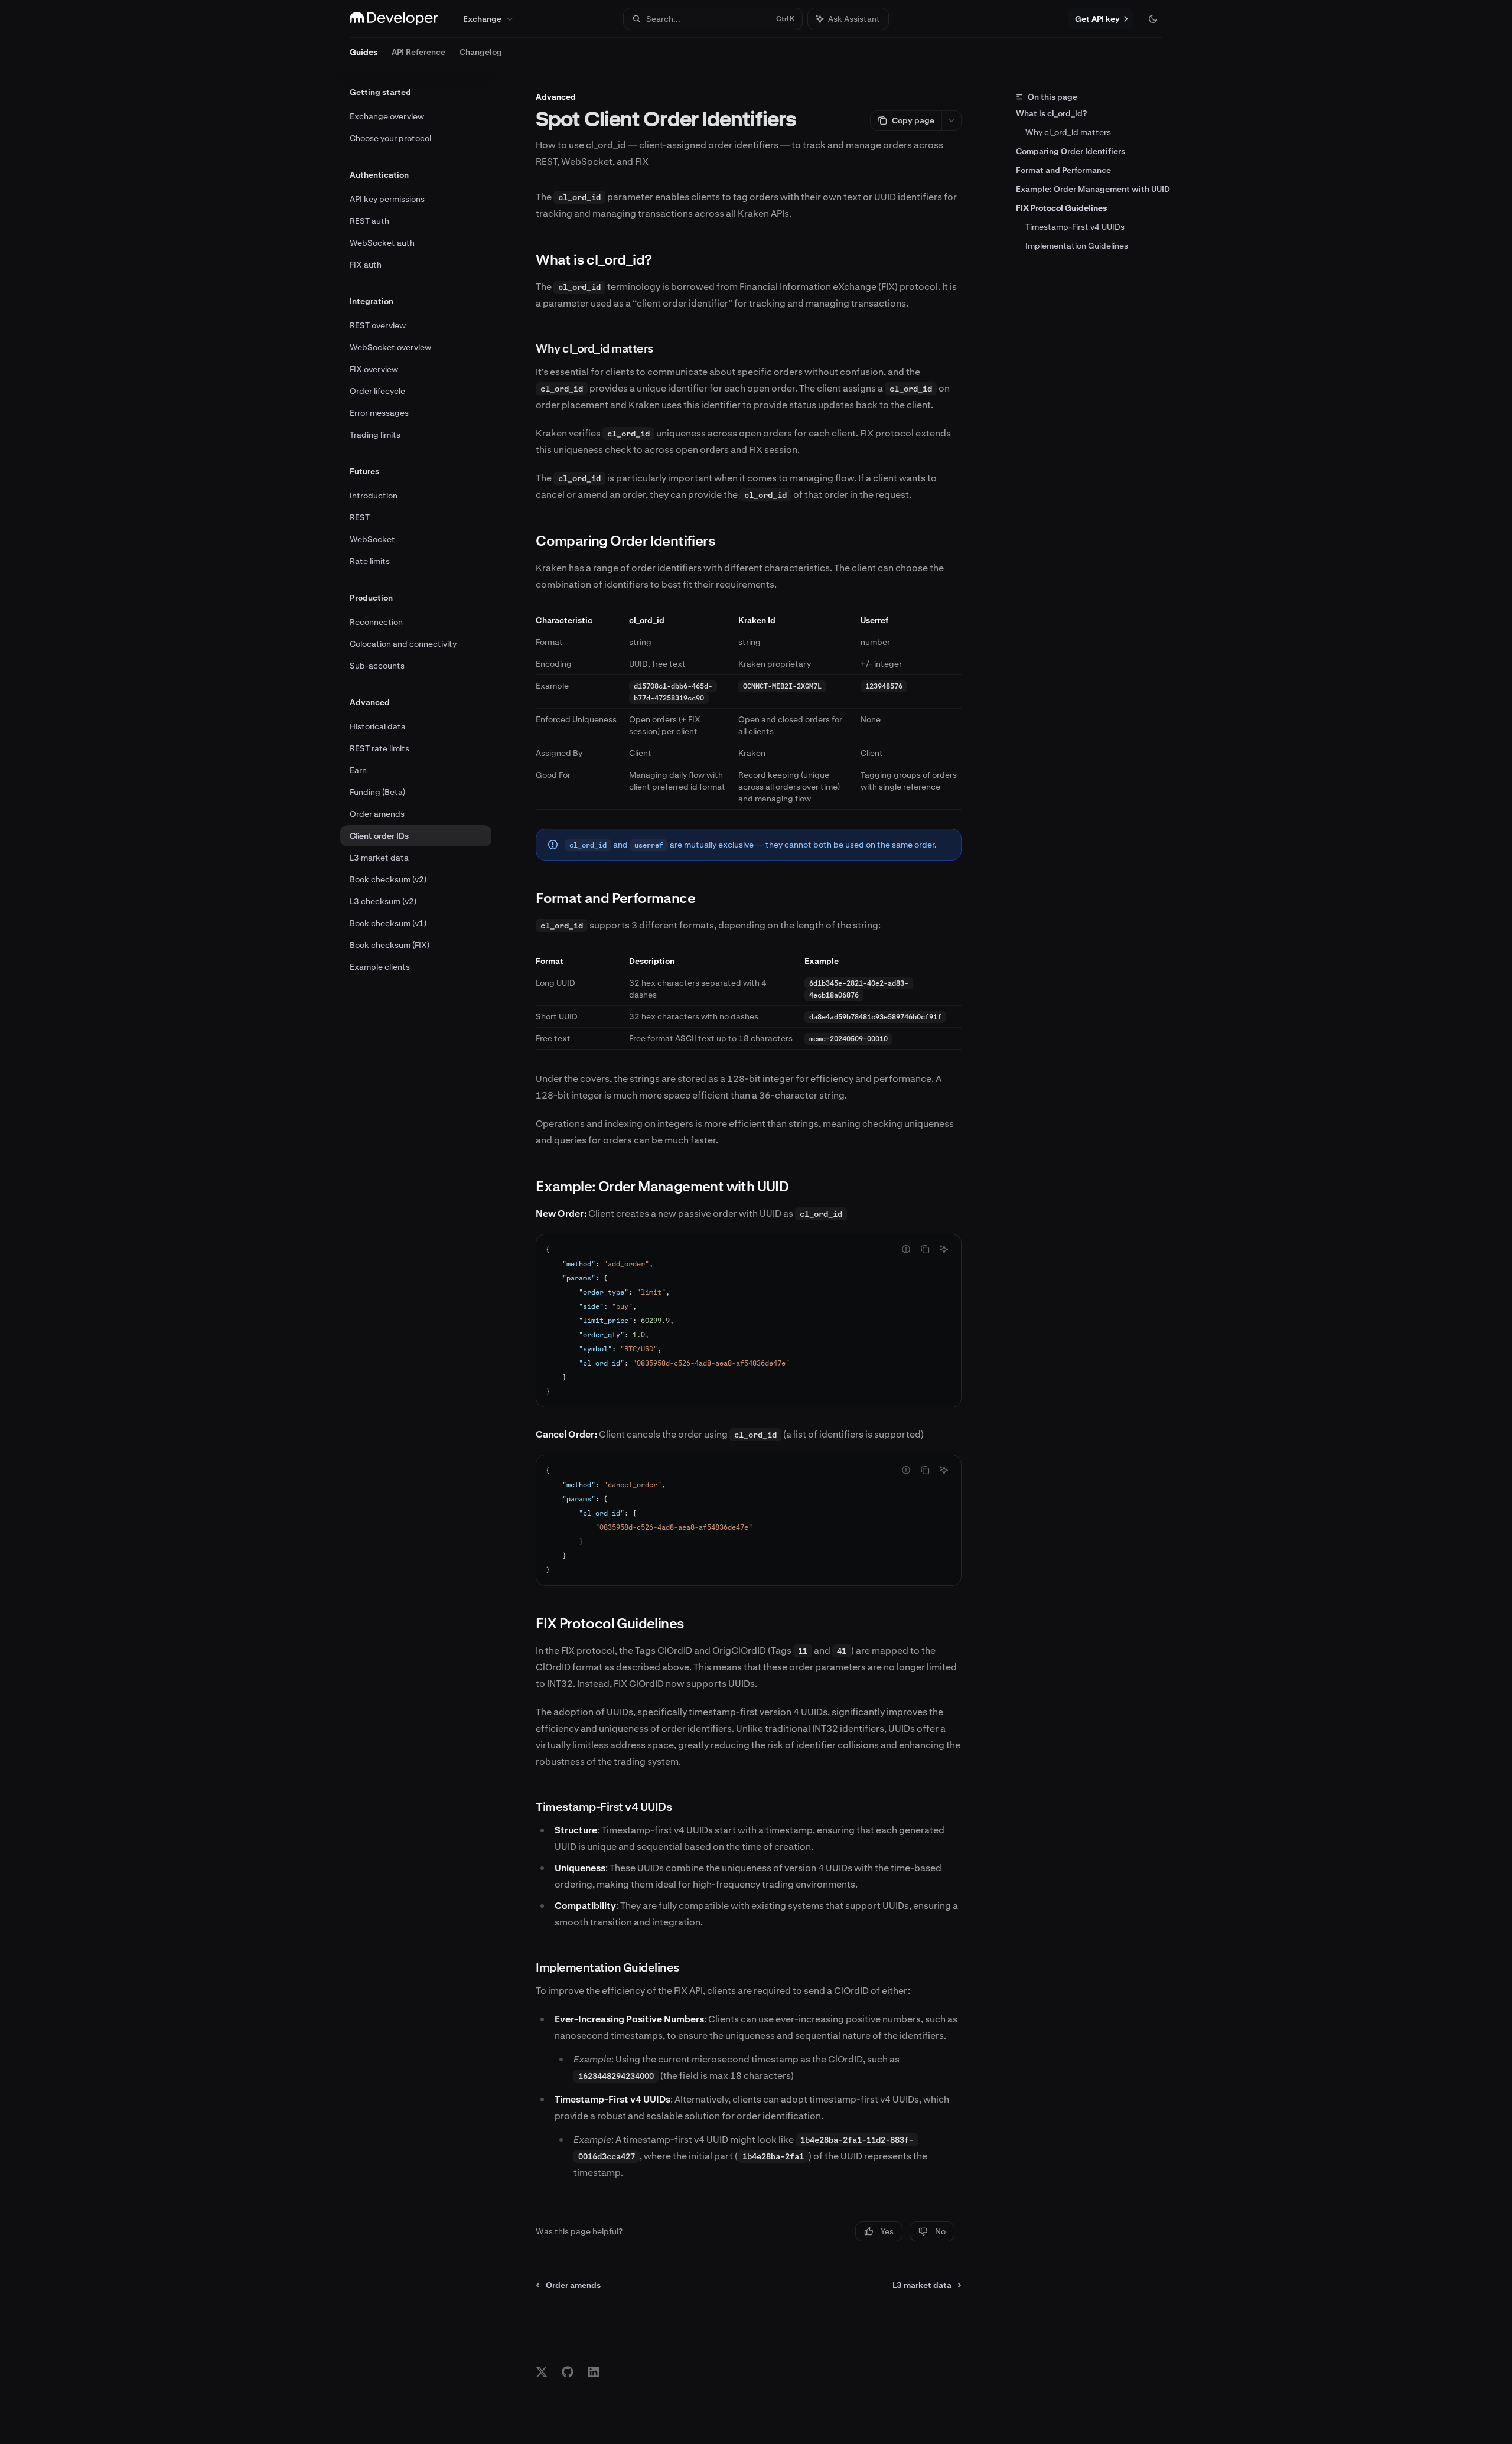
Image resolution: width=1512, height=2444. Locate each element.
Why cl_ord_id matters (1068, 132)
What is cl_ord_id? (1051, 113)
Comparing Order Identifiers (1071, 151)
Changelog (481, 52)
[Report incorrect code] (906, 1249)
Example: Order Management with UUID (1093, 189)
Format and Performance (1063, 170)
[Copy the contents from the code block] (925, 1249)
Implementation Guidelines (1077, 246)
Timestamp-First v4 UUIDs (1075, 227)
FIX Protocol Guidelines (1061, 208)
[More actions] (951, 120)
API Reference (418, 52)
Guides (364, 52)
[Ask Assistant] (944, 1249)
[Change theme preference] (1153, 19)
